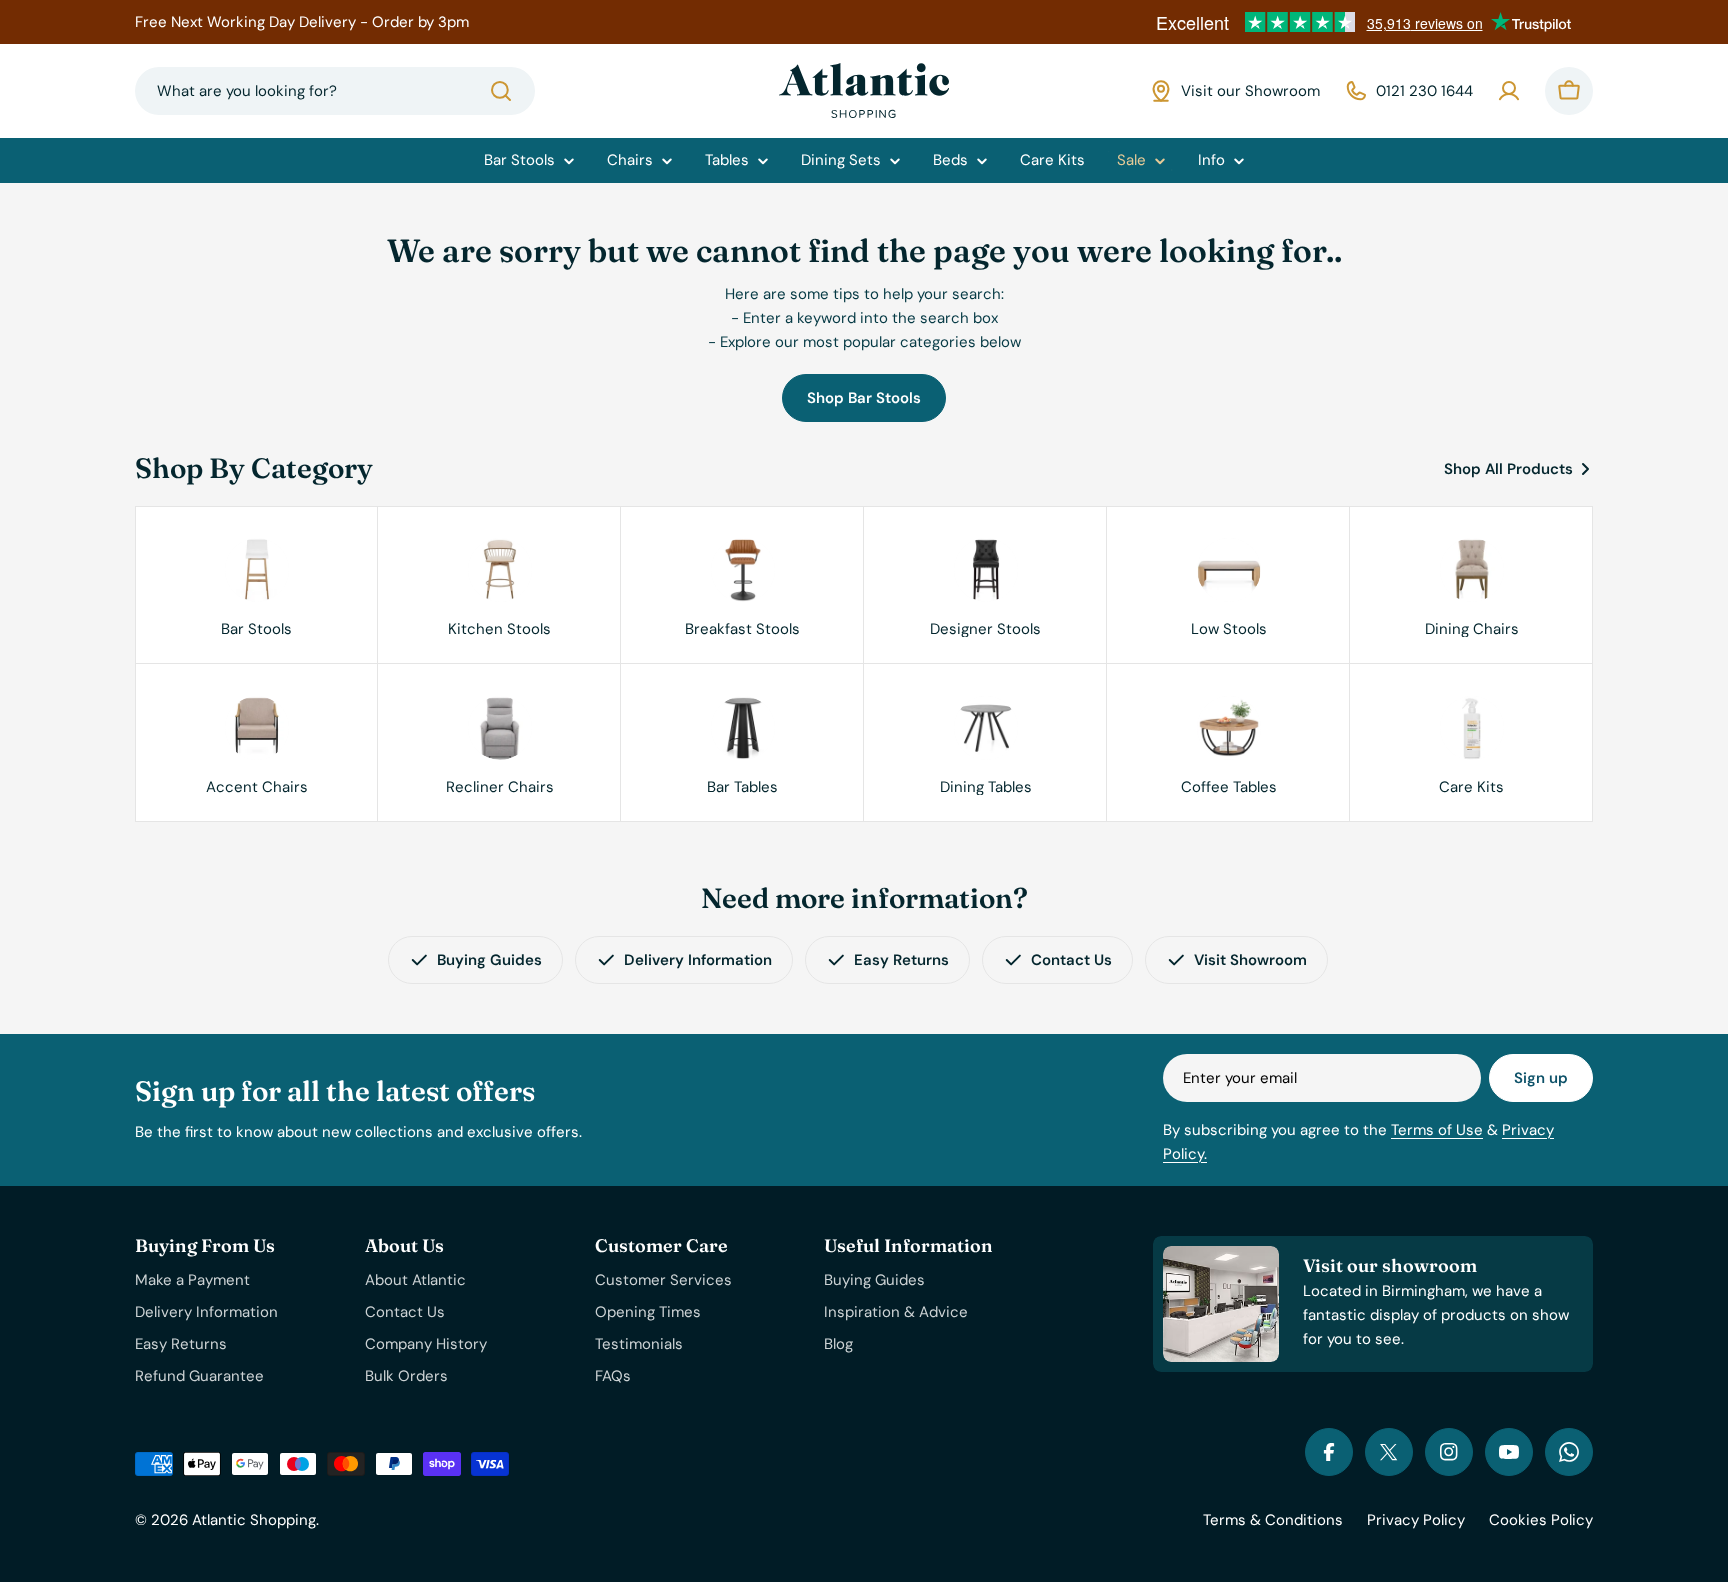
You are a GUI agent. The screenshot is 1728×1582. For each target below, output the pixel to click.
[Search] (501, 91)
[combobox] (335, 91)
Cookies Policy (1541, 1520)
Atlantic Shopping (254, 1520)
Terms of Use (1437, 1130)
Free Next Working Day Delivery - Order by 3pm (302, 22)
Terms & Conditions (1273, 1520)
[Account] (1509, 91)
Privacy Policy (1416, 1520)
